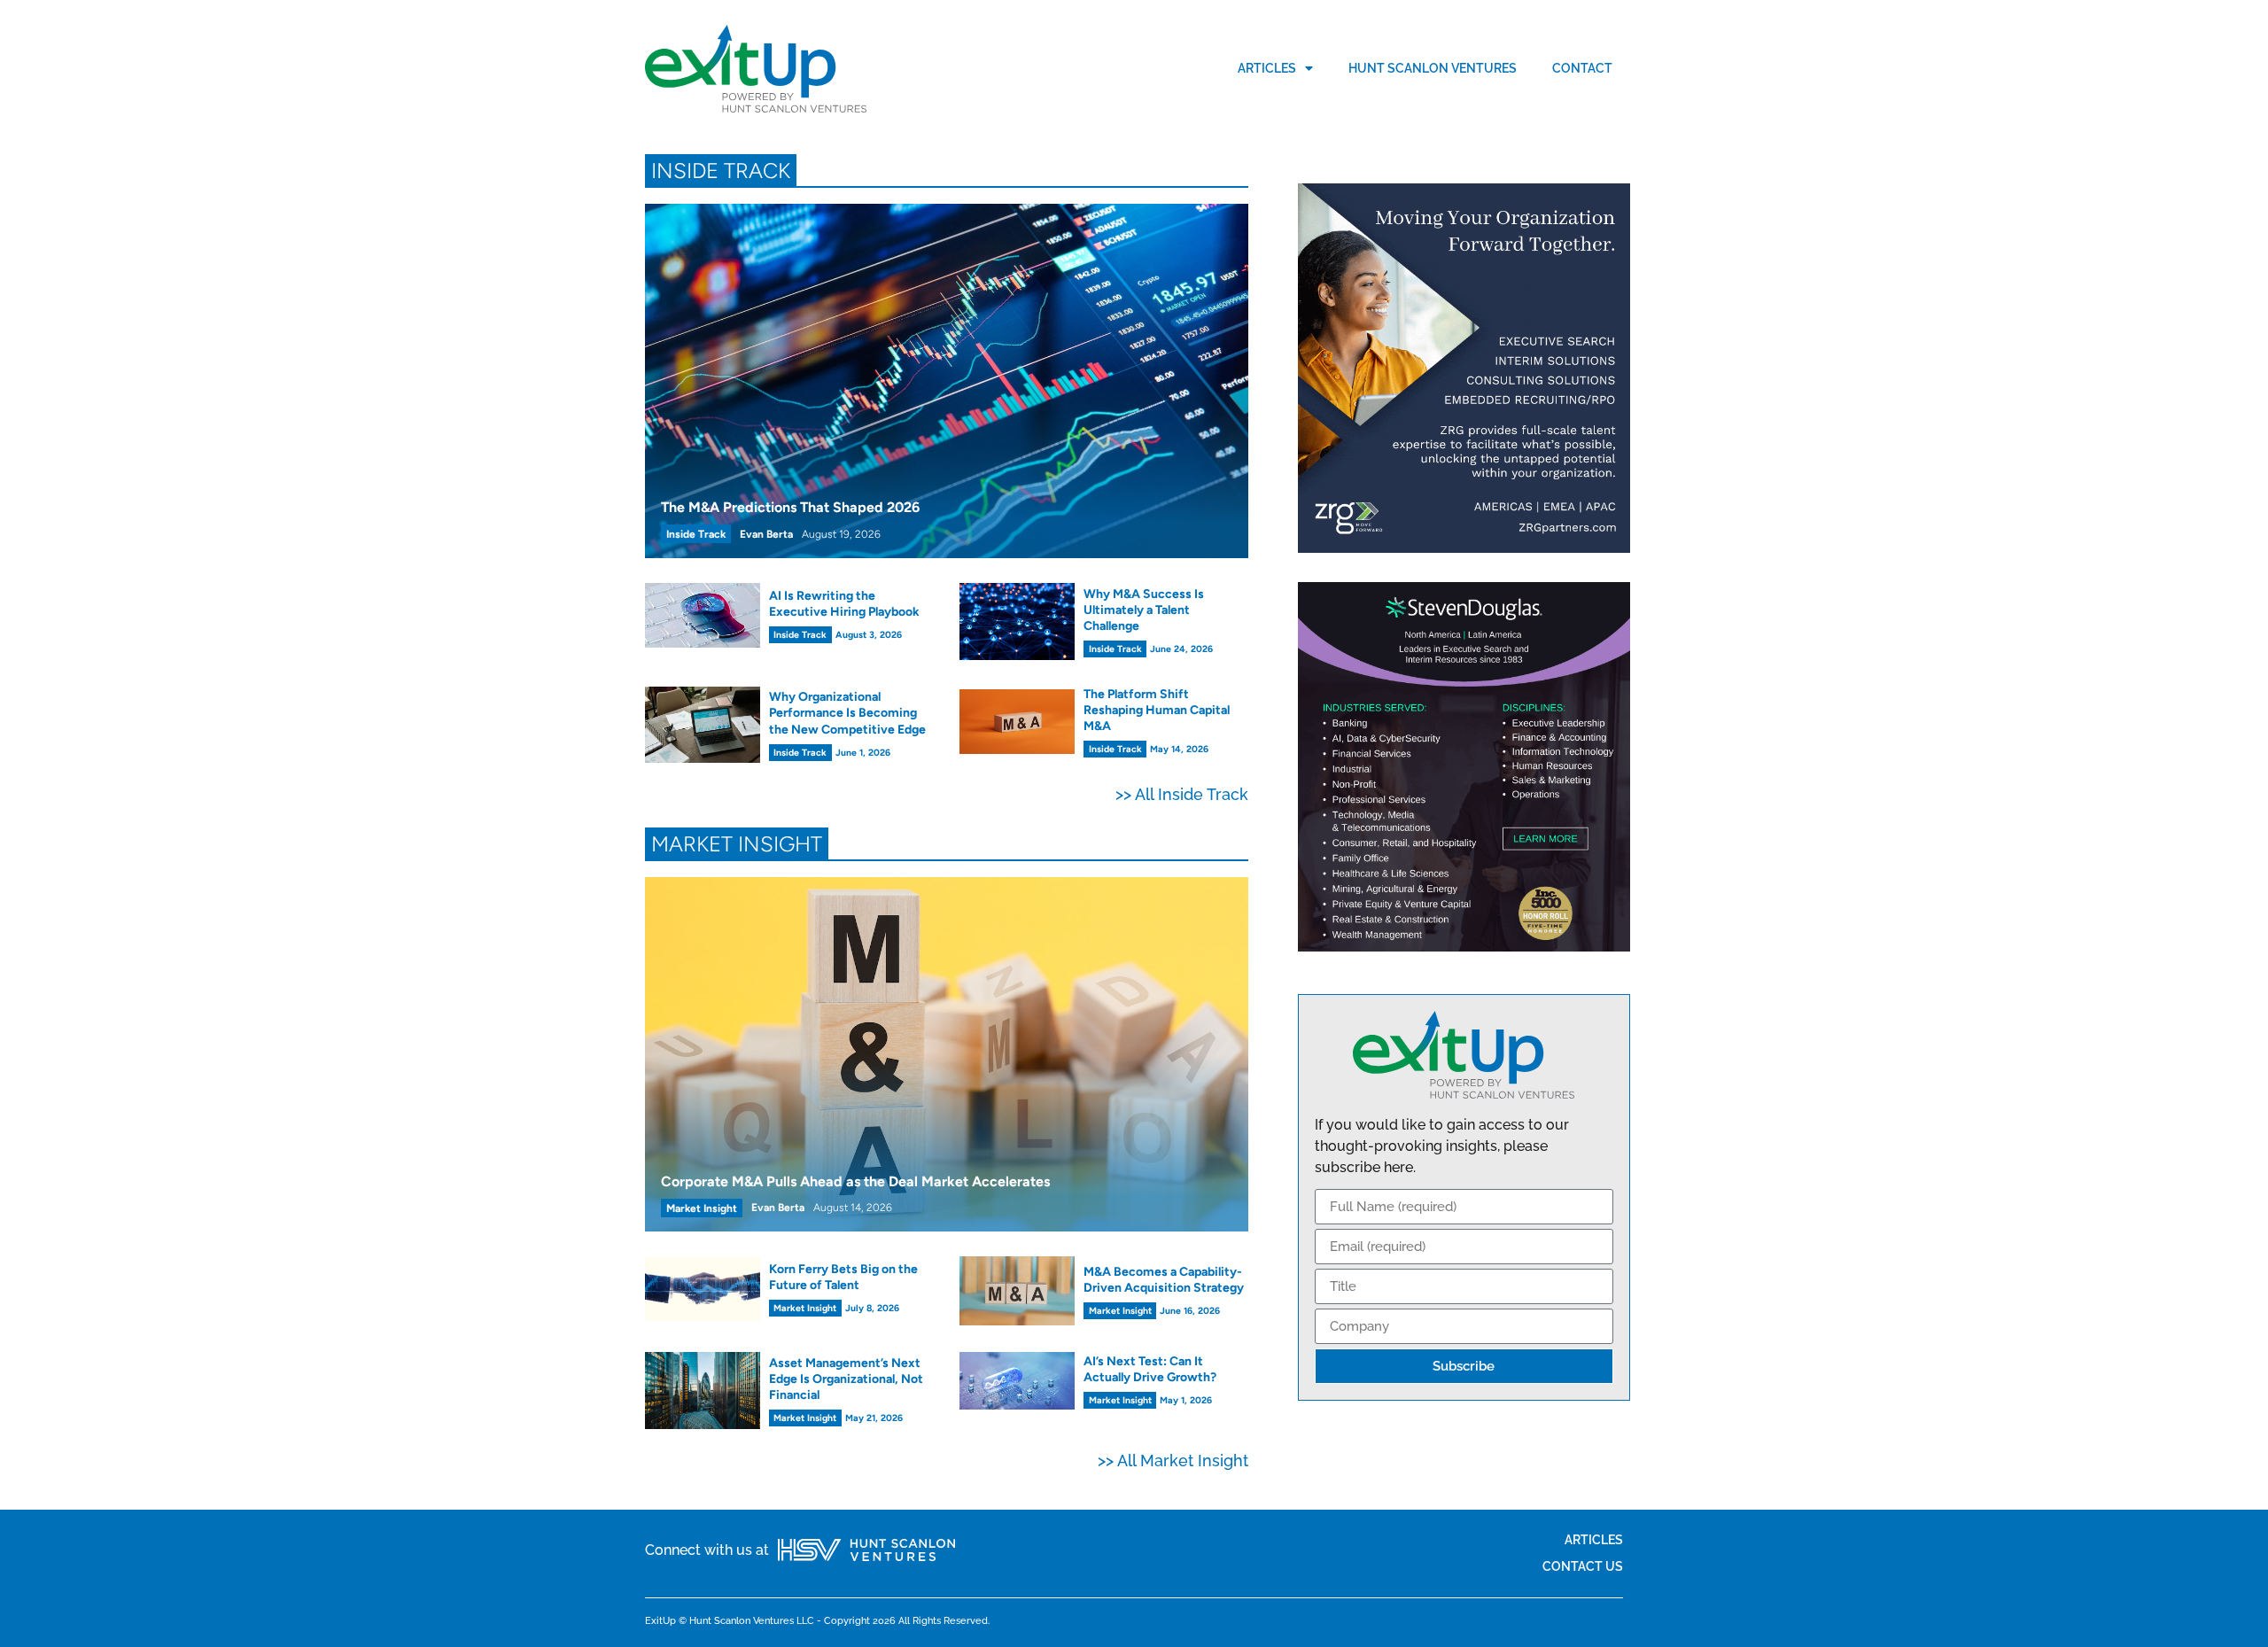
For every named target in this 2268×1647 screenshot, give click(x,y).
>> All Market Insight (1173, 1461)
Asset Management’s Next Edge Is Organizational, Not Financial (846, 1379)
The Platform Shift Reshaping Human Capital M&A (1157, 710)
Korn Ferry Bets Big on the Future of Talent (843, 1277)
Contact (1582, 68)
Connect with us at (707, 1550)
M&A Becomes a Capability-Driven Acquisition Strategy (1164, 1280)
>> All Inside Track (1182, 794)
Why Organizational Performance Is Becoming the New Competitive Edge (847, 713)
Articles (1267, 68)
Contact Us (1583, 1566)
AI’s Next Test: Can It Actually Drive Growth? (1150, 1369)
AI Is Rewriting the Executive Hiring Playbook (844, 604)
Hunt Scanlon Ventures (1433, 68)
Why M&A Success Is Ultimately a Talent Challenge (1144, 610)
